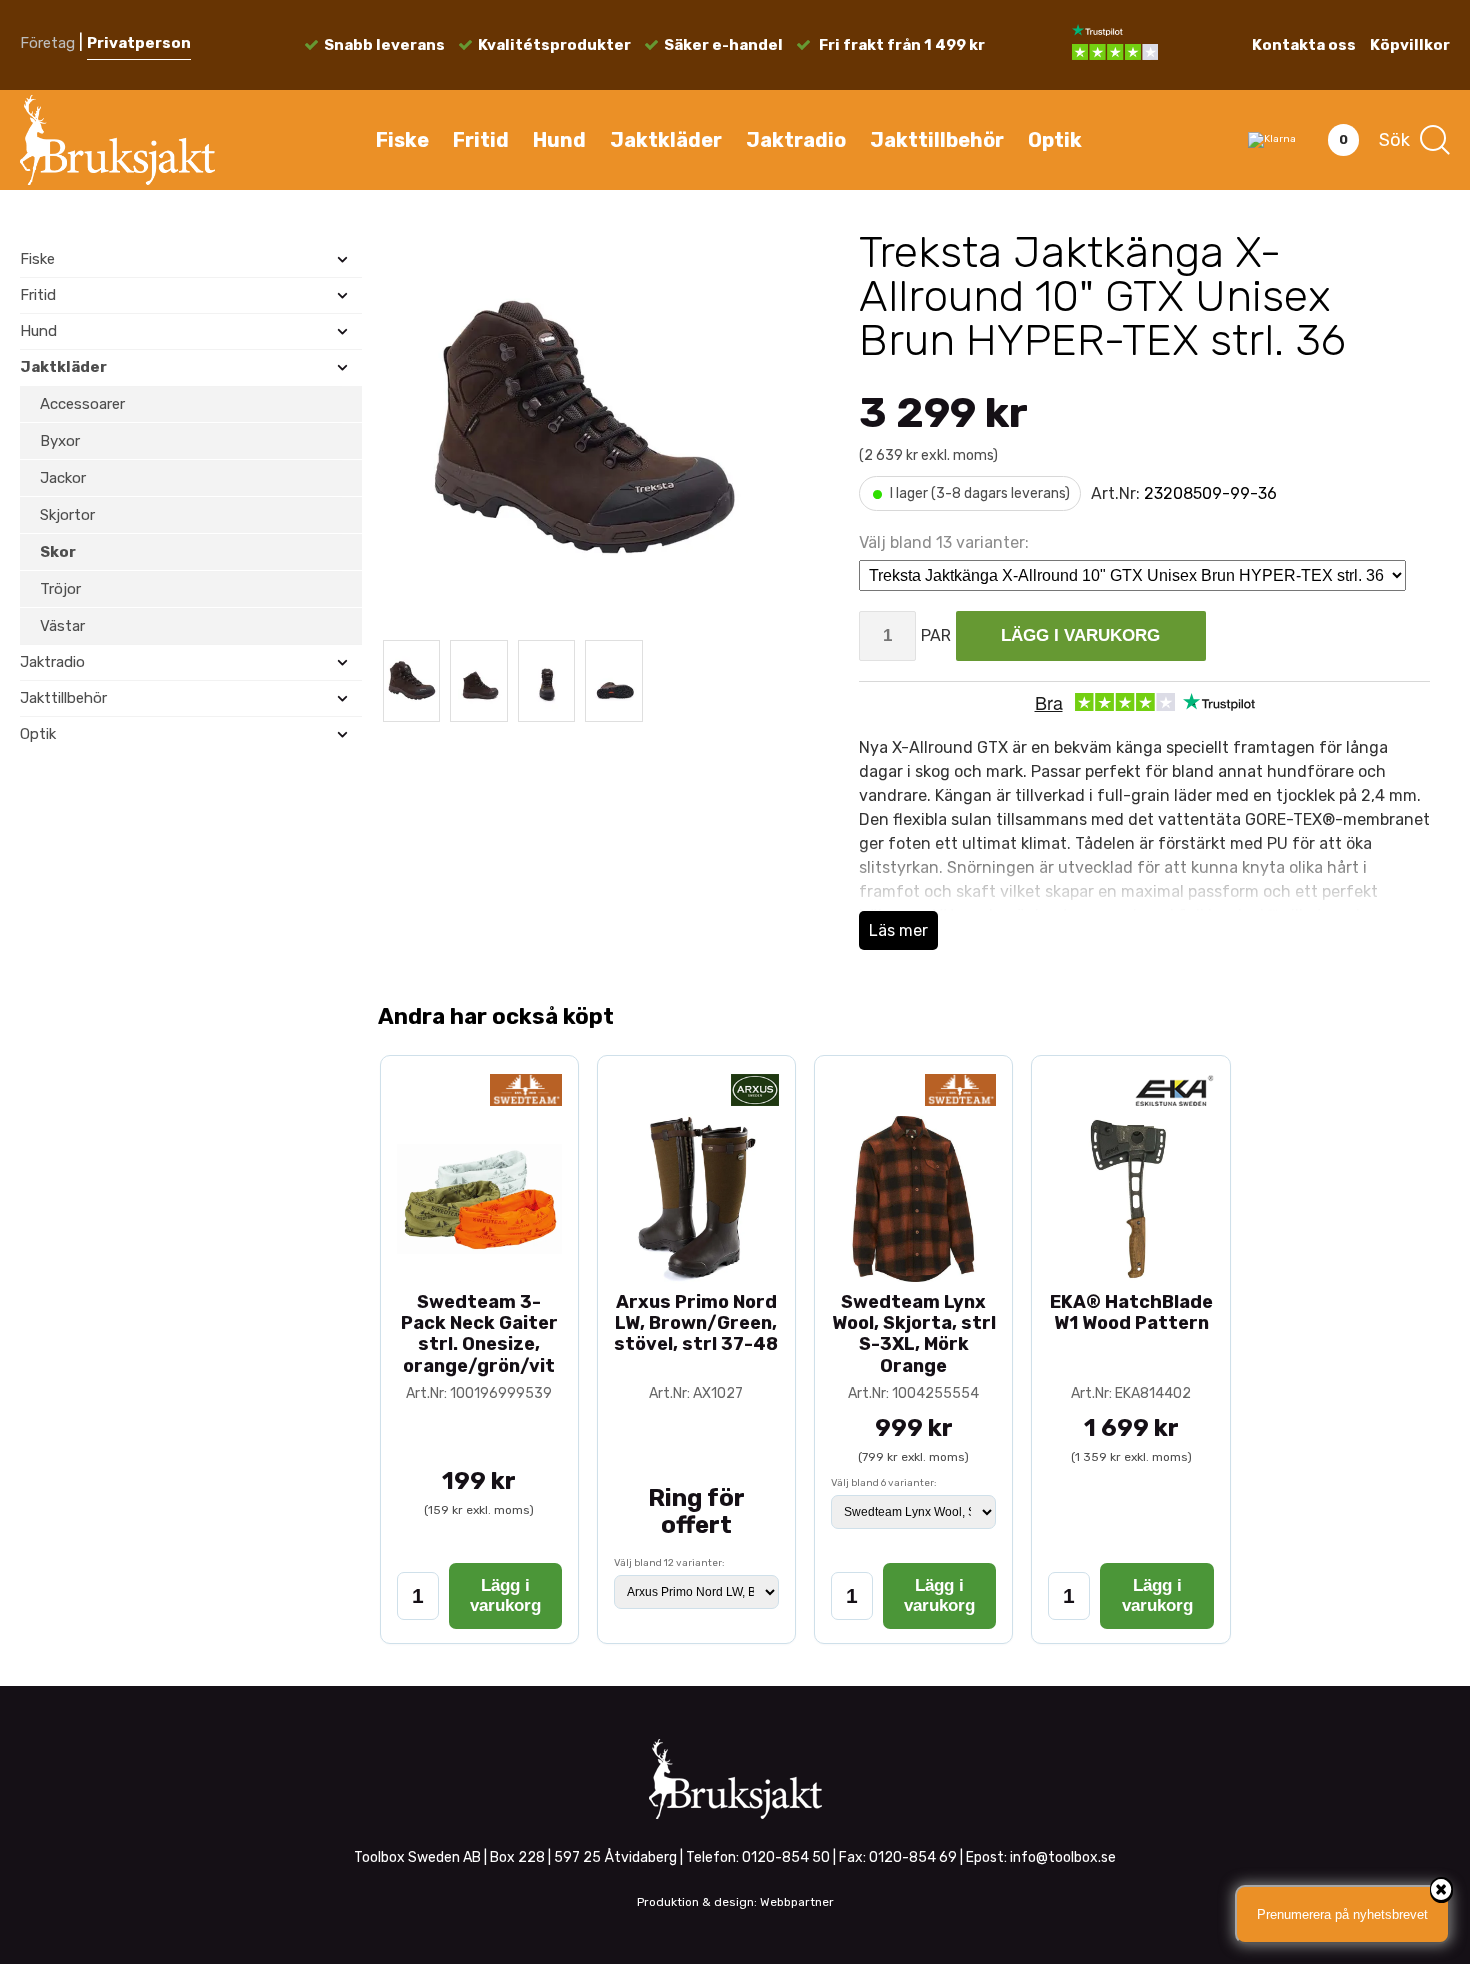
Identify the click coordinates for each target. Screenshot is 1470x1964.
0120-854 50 (786, 1857)
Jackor (63, 478)
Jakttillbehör (937, 140)
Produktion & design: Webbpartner (735, 1902)
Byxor (60, 441)
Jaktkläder (666, 140)
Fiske (402, 140)
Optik (1055, 140)
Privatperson (139, 43)
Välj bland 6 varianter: (884, 1483)
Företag (47, 43)
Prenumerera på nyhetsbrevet (1342, 1914)
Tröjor (60, 589)
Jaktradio (796, 140)
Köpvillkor (1410, 45)
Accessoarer (82, 404)
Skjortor (67, 515)
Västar (62, 626)
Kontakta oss (1304, 45)
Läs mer (898, 930)
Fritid (481, 140)
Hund (559, 140)
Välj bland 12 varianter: (669, 1563)
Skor (58, 552)
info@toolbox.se (1063, 1857)
